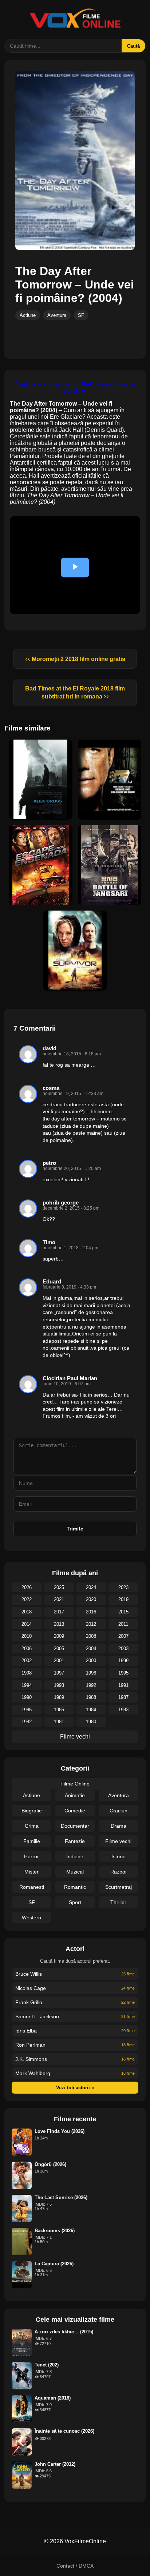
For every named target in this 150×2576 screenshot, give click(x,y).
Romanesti (32, 1887)
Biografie (32, 1811)
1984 (91, 1710)
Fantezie (75, 1841)
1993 (59, 1685)
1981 (59, 1722)
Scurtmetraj (119, 1887)
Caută (133, 46)
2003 (123, 1649)
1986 (27, 1710)
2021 (59, 1599)
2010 (27, 1636)
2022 (27, 1599)
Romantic (75, 1887)
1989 (59, 1697)
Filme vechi (75, 1737)
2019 (123, 1599)
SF (81, 315)
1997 (59, 1673)
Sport (75, 1902)
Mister (31, 1872)
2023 (123, 1587)
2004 (91, 1649)
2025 (59, 1587)
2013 (59, 1624)
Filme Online (75, 1784)
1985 (59, 1710)
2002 (27, 1661)
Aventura (57, 315)
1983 (123, 1710)
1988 (91, 1697)
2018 (27, 1612)
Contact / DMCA (75, 2566)
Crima (32, 1826)
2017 (59, 1612)
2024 (91, 1587)
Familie (32, 1841)
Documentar (75, 1826)
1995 (123, 1673)
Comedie (75, 1811)
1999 (123, 1661)
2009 (59, 1636)
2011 (123, 1624)
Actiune (28, 315)
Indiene (75, 1856)
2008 (91, 1636)
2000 (91, 1661)
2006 (27, 1649)
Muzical (75, 1872)
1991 (123, 1685)
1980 (91, 1722)
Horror (31, 1856)
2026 (27, 1587)
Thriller (118, 1902)
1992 (91, 1685)
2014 (27, 1624)
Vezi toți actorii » (75, 2088)
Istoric (118, 1856)
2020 (91, 1599)
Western (31, 1918)
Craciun (119, 1811)
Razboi (118, 1872)
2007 (123, 1636)
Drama (119, 1826)
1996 (91, 1673)
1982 (27, 1722)
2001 (59, 1661)
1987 (123, 1697)
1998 (27, 1673)
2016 (91, 1612)
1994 (27, 1685)
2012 (91, 1624)
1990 (27, 1697)
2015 (123, 1612)
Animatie (75, 1795)
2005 (59, 1649)
